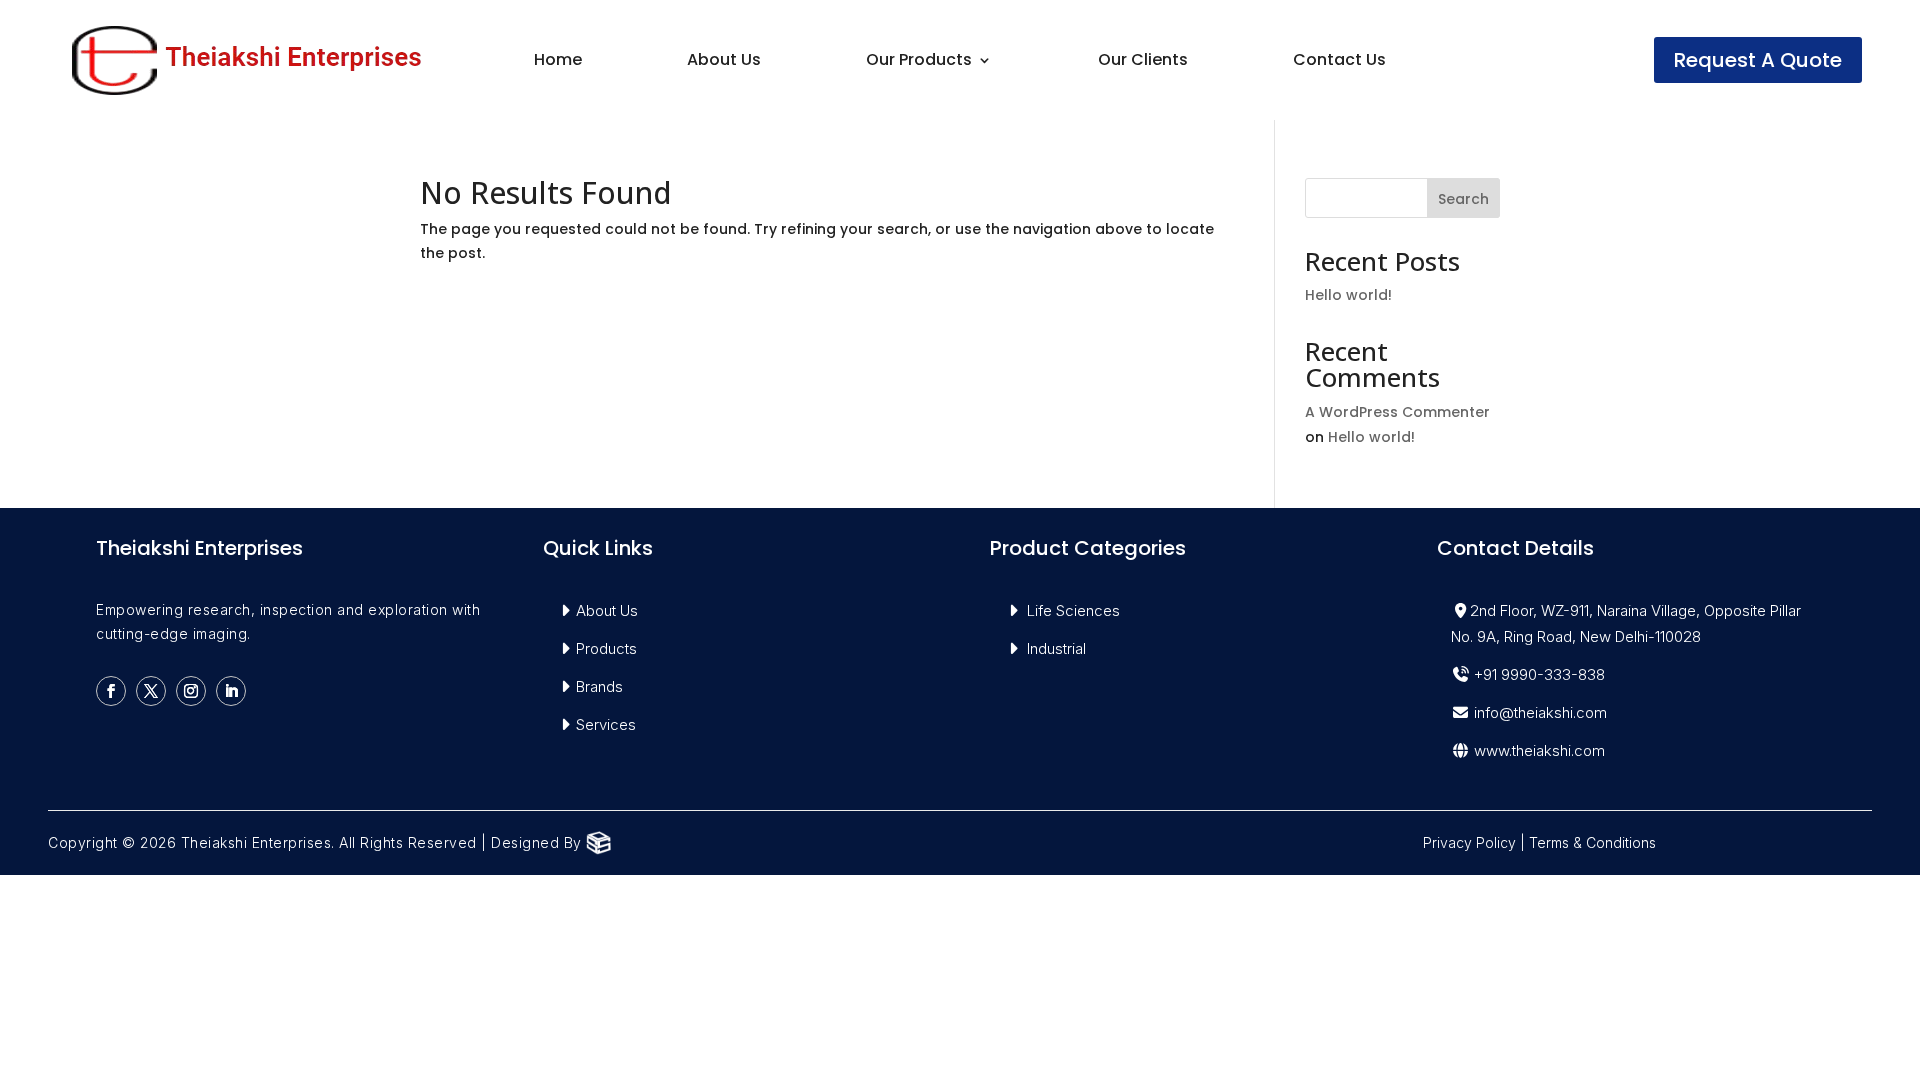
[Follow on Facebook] (111, 691)
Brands (599, 686)
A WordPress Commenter (1397, 412)
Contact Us (1339, 62)
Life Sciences (1073, 610)
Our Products (919, 62)
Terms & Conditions (1592, 842)
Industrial (1056, 648)
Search (1463, 199)
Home (558, 62)
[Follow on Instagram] (191, 691)
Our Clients (1143, 62)
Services (606, 724)
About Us (724, 62)
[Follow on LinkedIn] (231, 691)
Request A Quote (1758, 60)
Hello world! (1348, 295)
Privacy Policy (1469, 842)
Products (606, 648)
